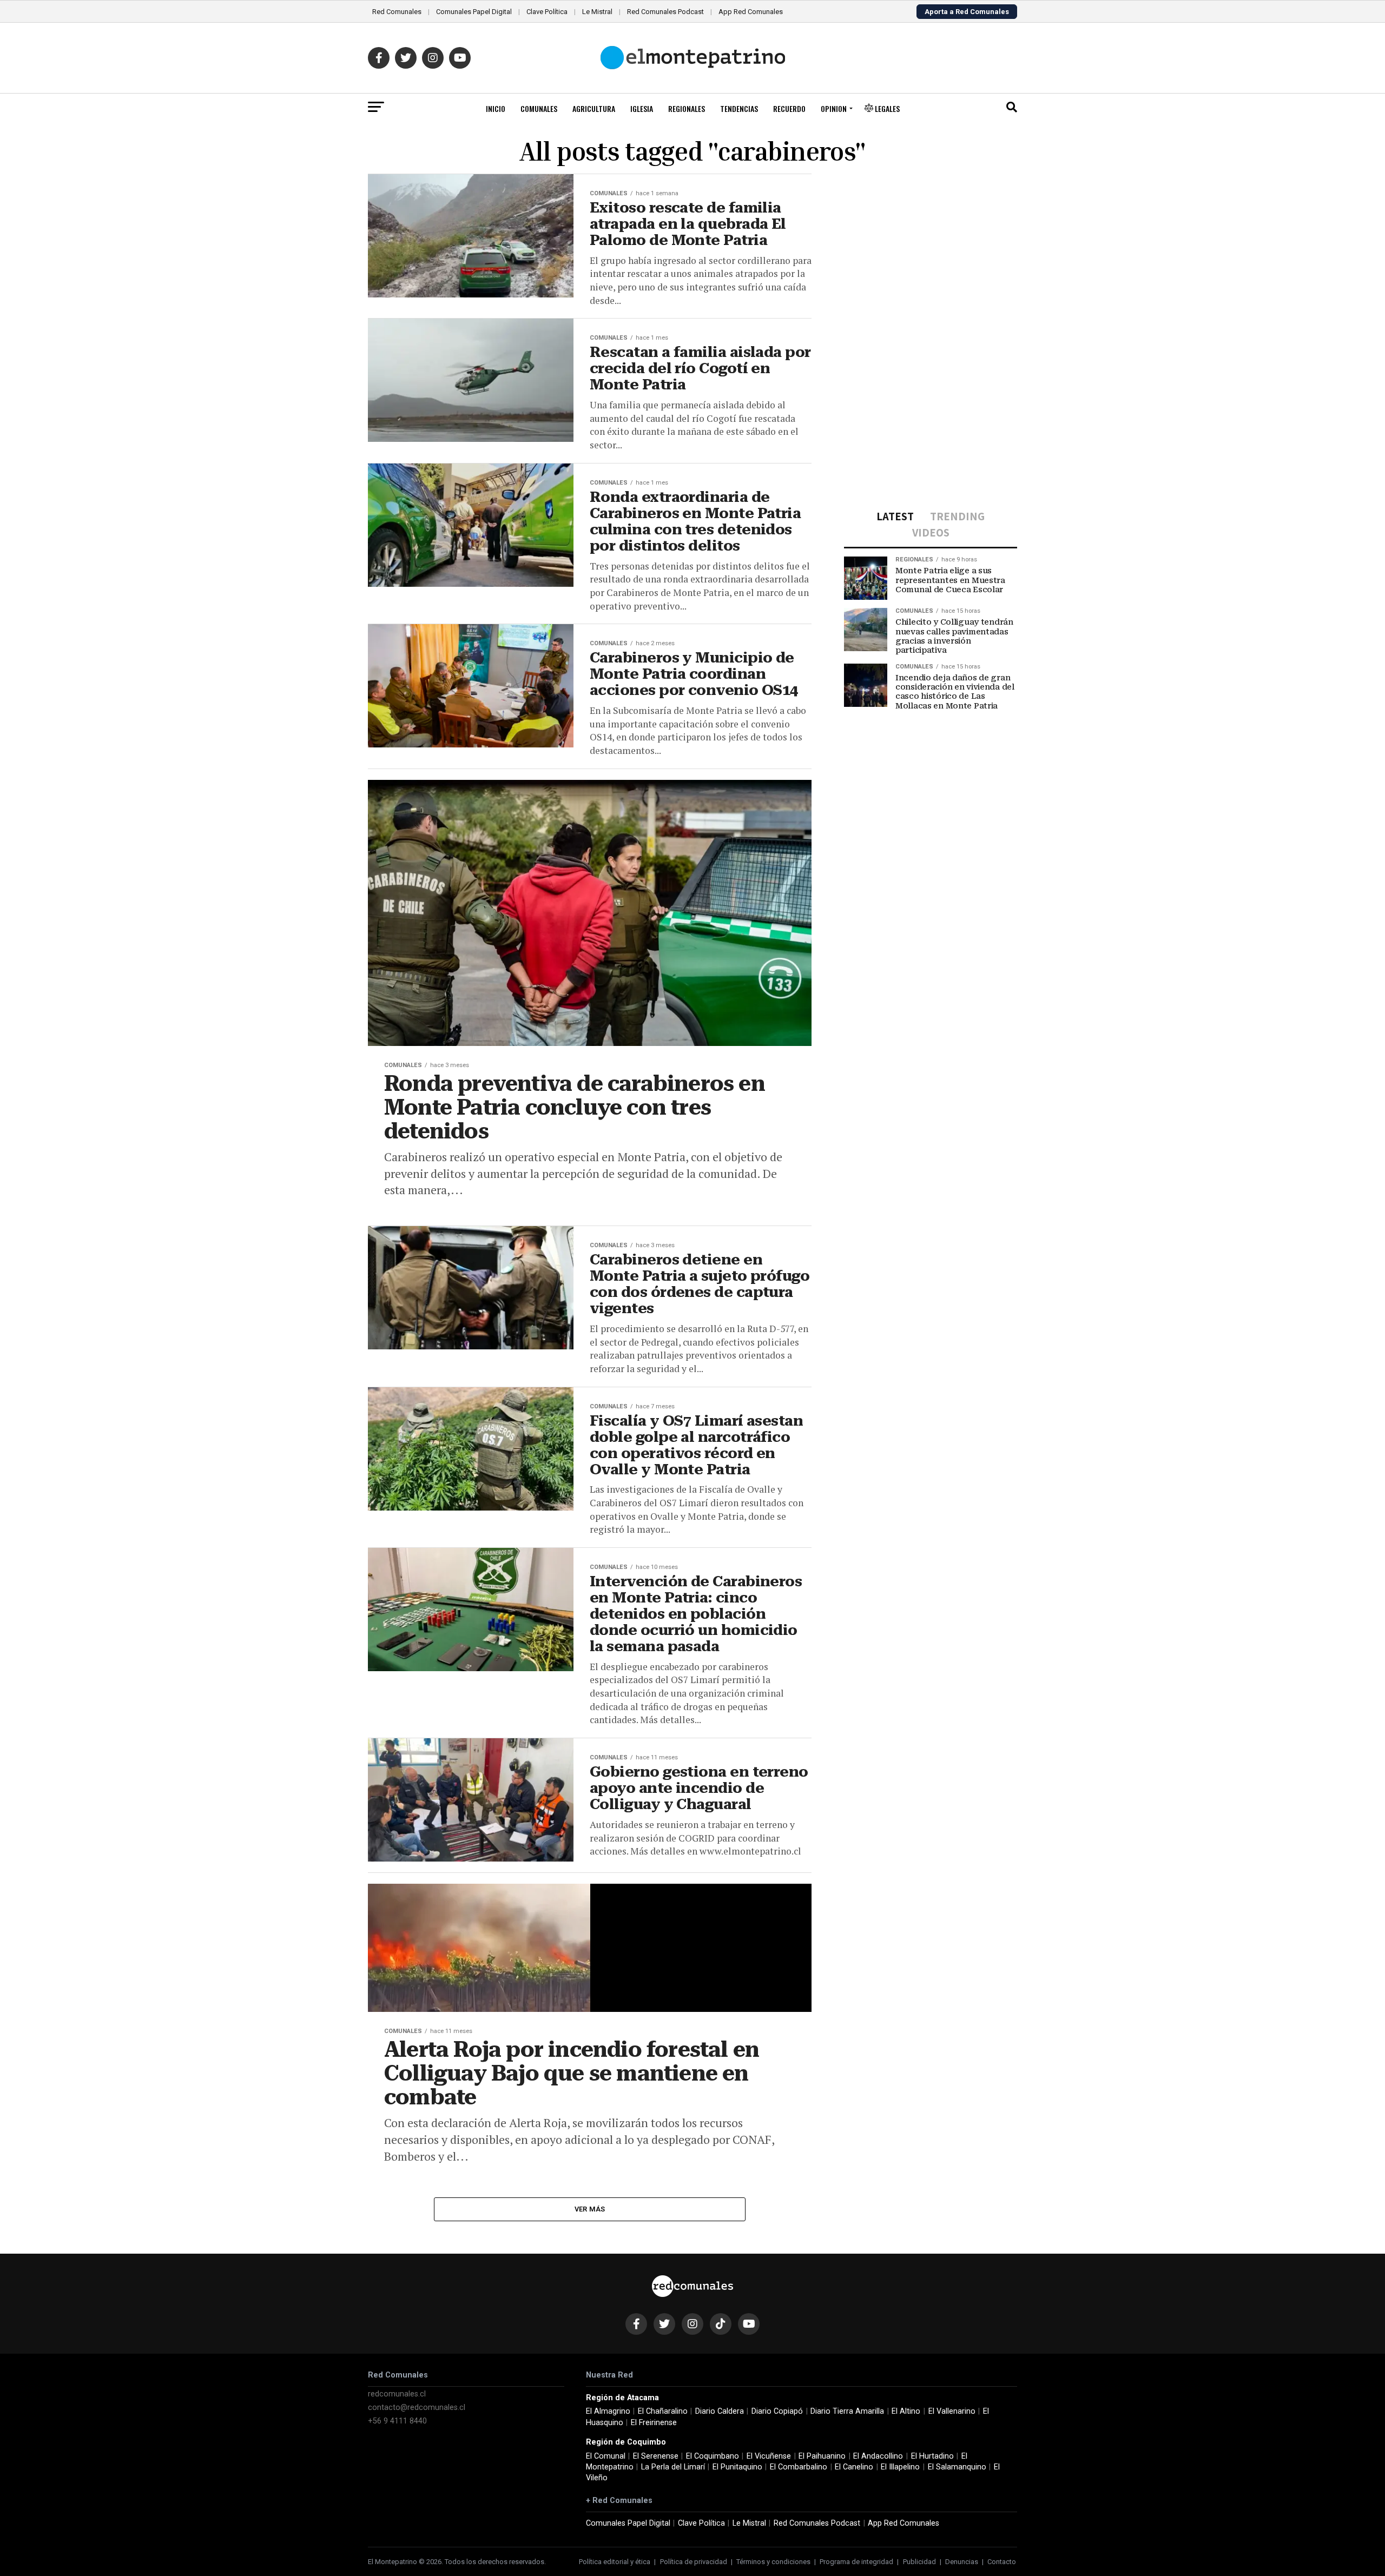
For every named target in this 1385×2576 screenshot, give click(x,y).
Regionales (687, 108)
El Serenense (656, 2456)
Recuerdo (789, 108)
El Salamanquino (957, 2467)
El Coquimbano (713, 2456)
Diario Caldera (720, 2411)
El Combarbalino (799, 2467)
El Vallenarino (952, 2411)
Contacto (1002, 2562)
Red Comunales (397, 12)
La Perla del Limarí (673, 2467)
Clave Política (547, 12)
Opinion (834, 108)
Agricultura (594, 108)
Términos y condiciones (773, 2562)
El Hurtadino (932, 2456)
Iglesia (642, 108)
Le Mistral (597, 12)
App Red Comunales (751, 12)
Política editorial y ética (615, 2562)
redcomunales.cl (397, 2394)
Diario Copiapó (777, 2411)
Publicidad (919, 2562)
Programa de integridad (856, 2562)
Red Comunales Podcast (665, 12)
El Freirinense (654, 2423)
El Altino (906, 2411)
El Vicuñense (769, 2456)
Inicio (496, 108)
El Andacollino (878, 2456)
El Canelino (854, 2467)
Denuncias (962, 2562)
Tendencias (739, 108)
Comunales (539, 108)
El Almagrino (608, 2411)
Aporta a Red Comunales (967, 12)
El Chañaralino (663, 2411)
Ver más (590, 2209)
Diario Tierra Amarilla (847, 2411)
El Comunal (606, 2456)
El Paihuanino (822, 2456)
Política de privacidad (694, 2562)
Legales (886, 108)
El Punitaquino (737, 2467)
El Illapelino (900, 2467)
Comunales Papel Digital (474, 12)
